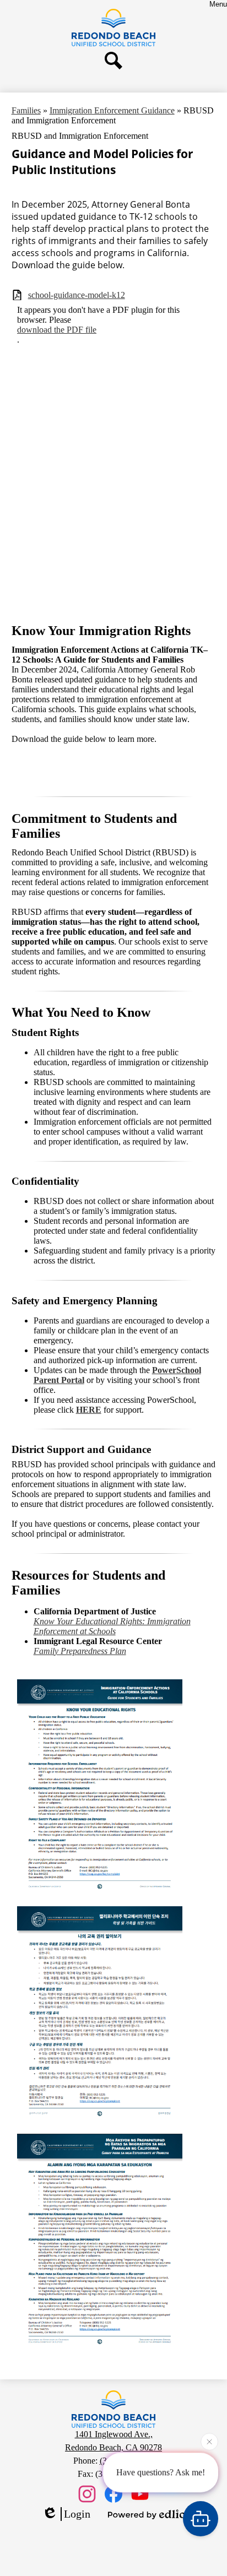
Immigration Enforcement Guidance (112, 110)
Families (26, 110)
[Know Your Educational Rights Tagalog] (100, 2123)
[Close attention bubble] (209, 2442)
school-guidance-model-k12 (77, 295)
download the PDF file (57, 330)
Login (77, 2514)
